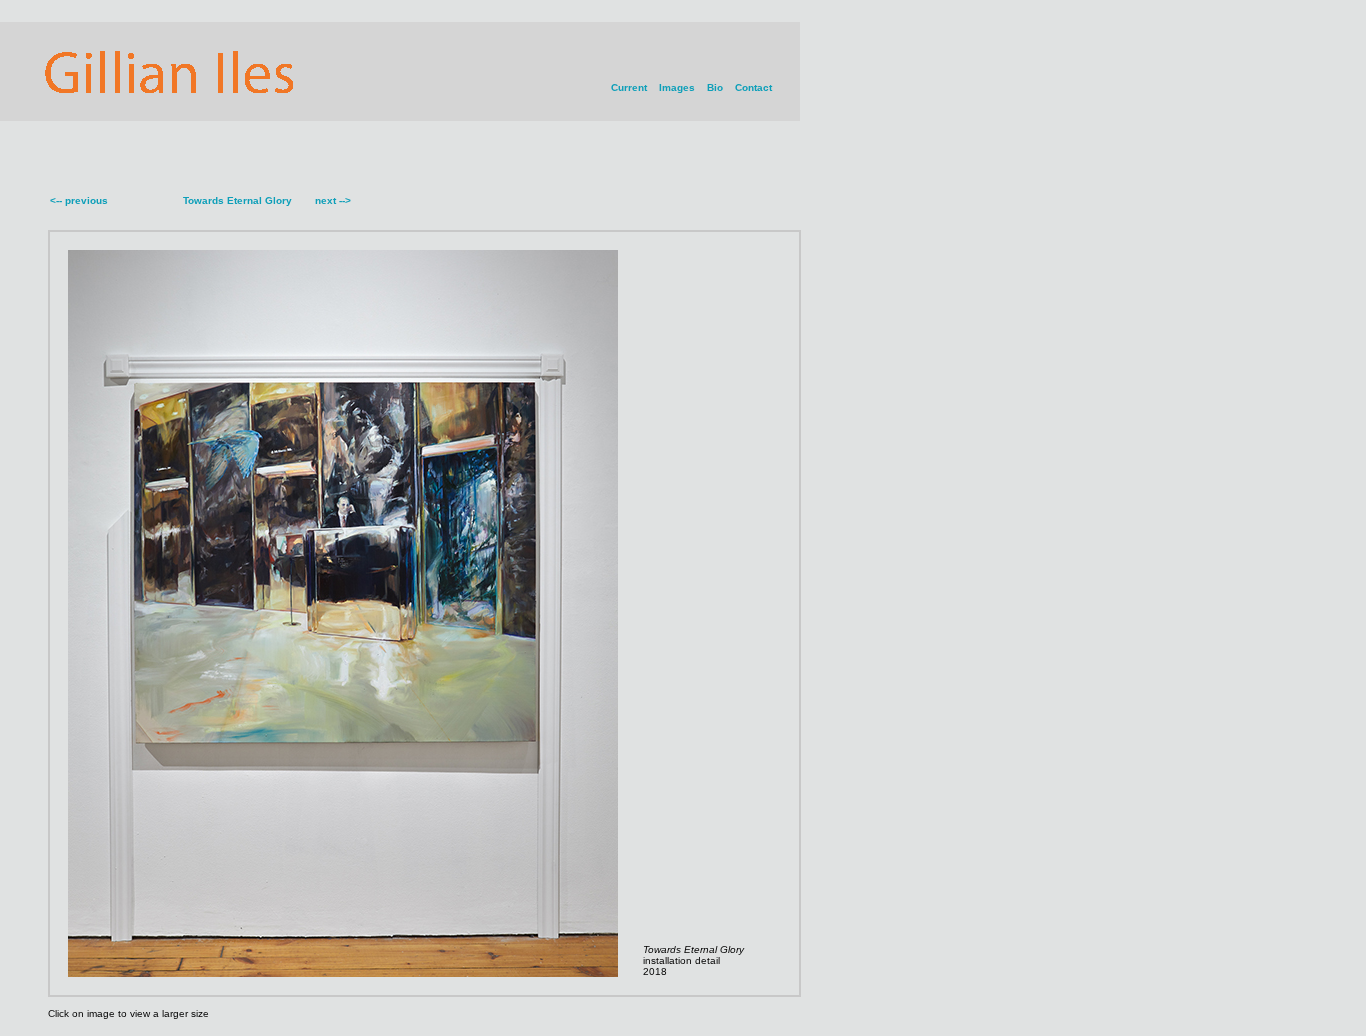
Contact (753, 87)
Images (677, 87)
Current (629, 87)
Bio (715, 87)
